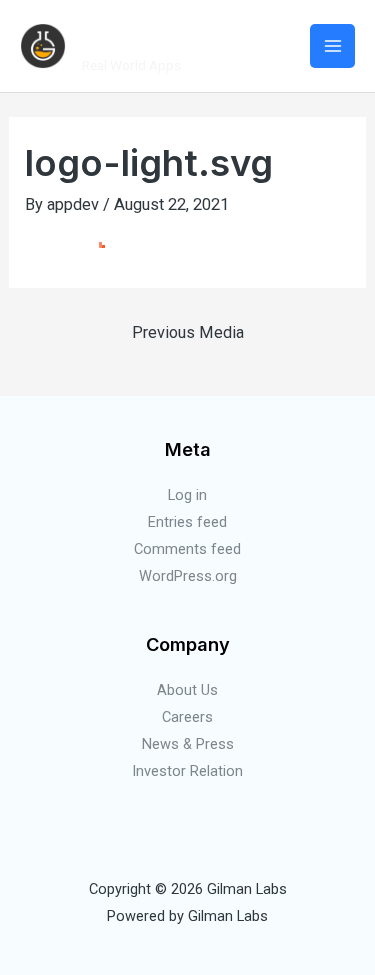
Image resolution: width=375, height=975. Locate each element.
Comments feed (187, 549)
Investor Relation (187, 771)
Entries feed (187, 522)
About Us (187, 690)
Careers (187, 717)
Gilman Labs (175, 34)
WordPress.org (188, 576)
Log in (187, 495)
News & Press (188, 744)
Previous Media (188, 332)
